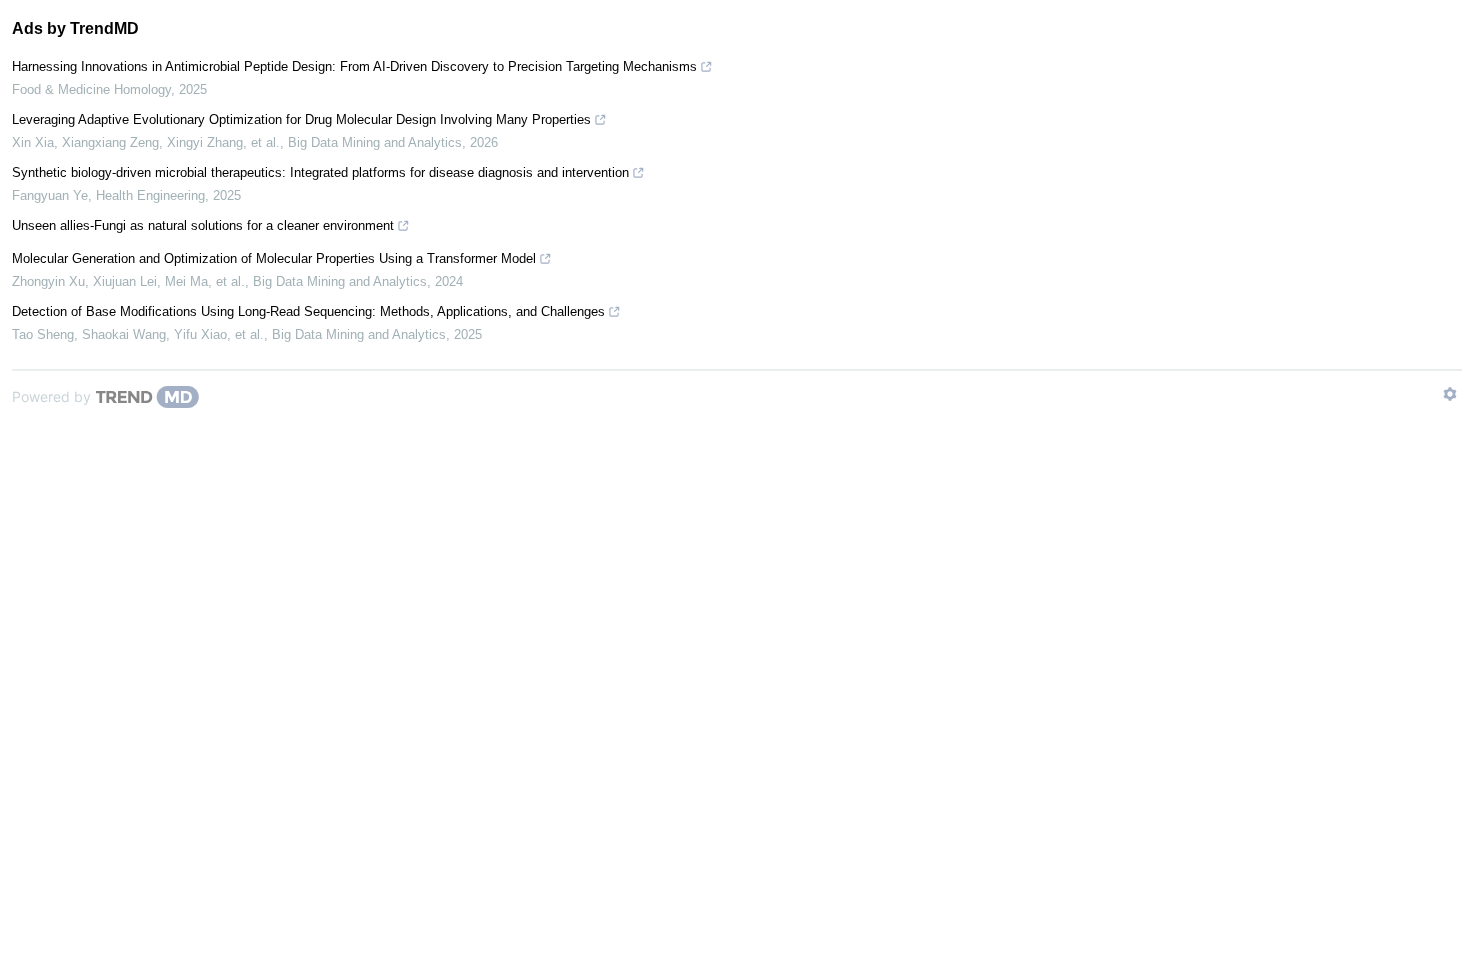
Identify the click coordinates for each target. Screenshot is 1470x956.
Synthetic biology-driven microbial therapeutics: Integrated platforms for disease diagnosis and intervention (320, 172)
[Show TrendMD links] (1450, 394)
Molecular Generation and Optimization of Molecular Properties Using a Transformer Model (274, 258)
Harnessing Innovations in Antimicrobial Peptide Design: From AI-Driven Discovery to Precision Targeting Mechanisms (354, 66)
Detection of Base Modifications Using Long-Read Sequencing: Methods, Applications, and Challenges (308, 311)
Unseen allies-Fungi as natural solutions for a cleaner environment (203, 225)
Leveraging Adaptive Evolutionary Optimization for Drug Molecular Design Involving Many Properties (301, 119)
